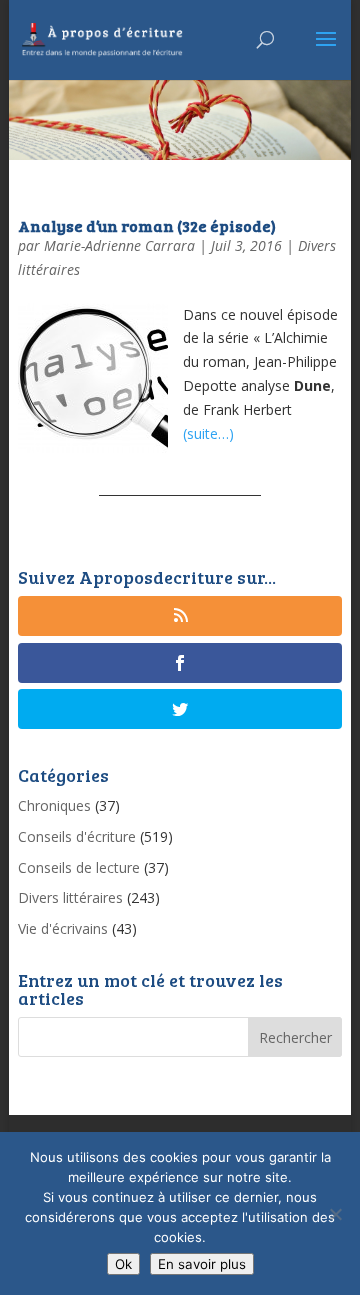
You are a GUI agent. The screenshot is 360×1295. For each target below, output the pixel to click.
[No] (335, 1214)
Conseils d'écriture (77, 836)
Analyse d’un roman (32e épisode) (147, 225)
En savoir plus (202, 1264)
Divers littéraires (70, 897)
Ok (123, 1264)
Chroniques (54, 805)
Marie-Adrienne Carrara (119, 245)
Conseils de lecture (79, 867)
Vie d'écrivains (63, 928)
